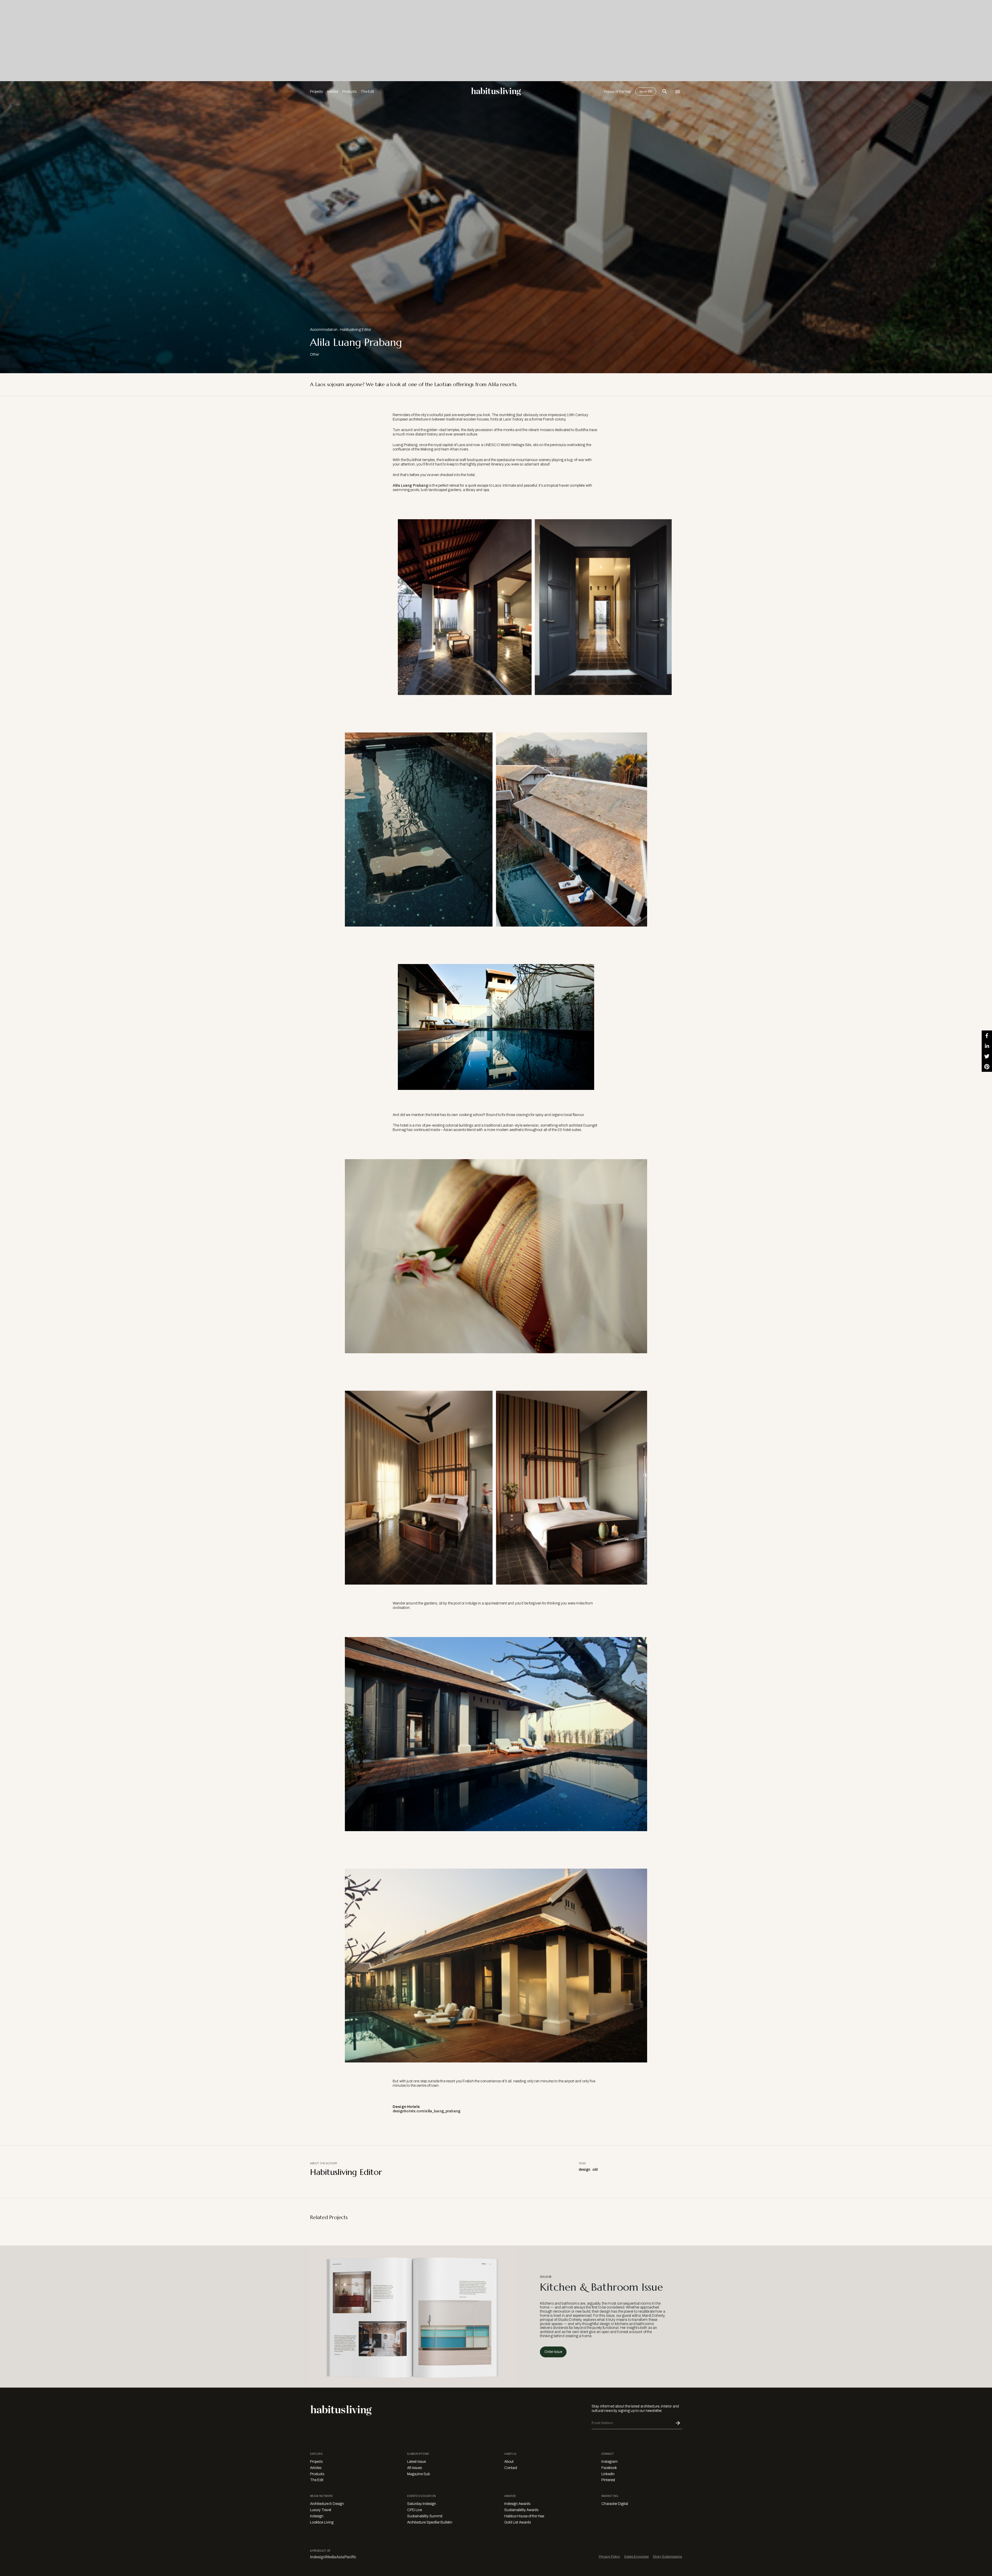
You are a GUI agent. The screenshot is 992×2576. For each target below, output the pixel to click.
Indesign (317, 2516)
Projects (316, 92)
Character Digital (615, 2504)
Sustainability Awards (521, 2510)
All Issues (414, 2468)
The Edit (367, 92)
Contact (511, 2468)
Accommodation (324, 330)
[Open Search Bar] (665, 91)
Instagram (610, 2462)
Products (349, 92)
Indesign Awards (517, 2504)
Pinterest (608, 2480)
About (509, 2462)
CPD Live (414, 2510)
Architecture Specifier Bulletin (430, 2522)
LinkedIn (608, 2474)
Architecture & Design (327, 2504)
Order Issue (553, 2352)
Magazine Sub (419, 2474)
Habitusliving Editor (356, 330)
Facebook (609, 2468)
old (595, 2170)
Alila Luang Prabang (410, 486)
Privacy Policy (609, 2556)
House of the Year (618, 92)
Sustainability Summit (425, 2516)
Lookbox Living (322, 2522)
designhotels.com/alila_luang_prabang (427, 2111)
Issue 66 (646, 91)
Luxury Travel (321, 2510)
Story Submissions (667, 2556)
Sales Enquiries (636, 2556)
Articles (332, 92)
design (584, 2170)
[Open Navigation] (678, 91)
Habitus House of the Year (524, 2516)
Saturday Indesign (422, 2504)
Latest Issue (416, 2462)
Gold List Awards (518, 2522)
